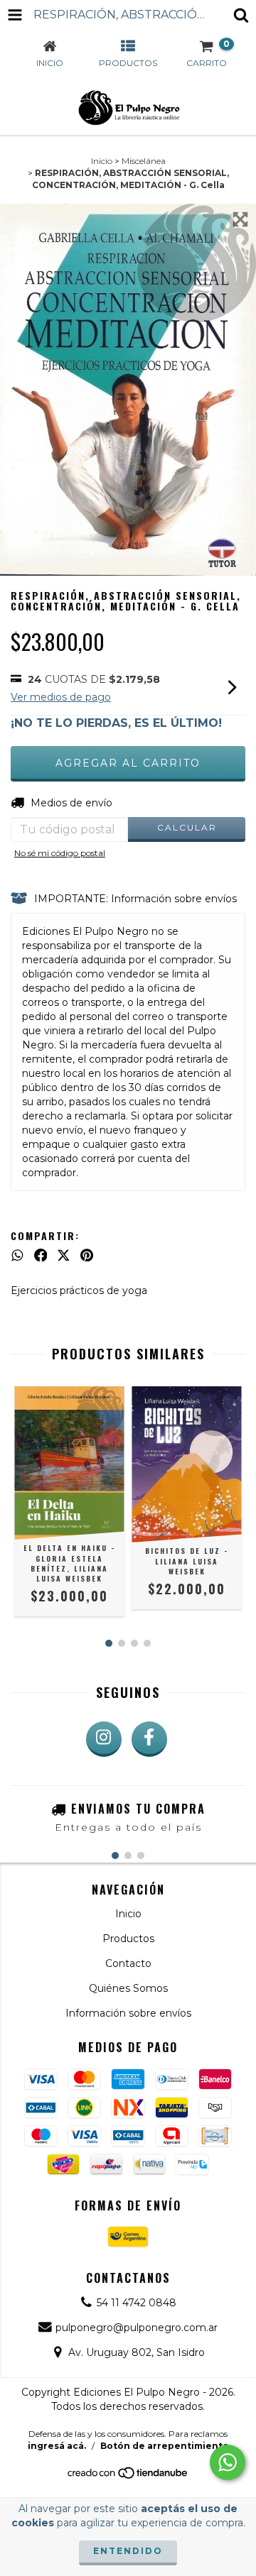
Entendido (128, 2551)
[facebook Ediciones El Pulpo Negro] (149, 1739)
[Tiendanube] (128, 2477)
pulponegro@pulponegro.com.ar (137, 2328)
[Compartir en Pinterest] (87, 1255)
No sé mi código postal (60, 853)
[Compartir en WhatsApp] (17, 1255)
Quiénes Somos (128, 1988)
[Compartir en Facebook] (41, 1255)
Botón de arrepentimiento (165, 2446)
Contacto (128, 1963)
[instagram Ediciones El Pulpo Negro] (104, 1739)
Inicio (102, 161)
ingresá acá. (57, 2446)
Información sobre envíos (128, 2013)
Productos (128, 1939)
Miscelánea (144, 161)
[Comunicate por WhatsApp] (228, 2462)
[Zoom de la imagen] (240, 219)
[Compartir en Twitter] (64, 1255)
